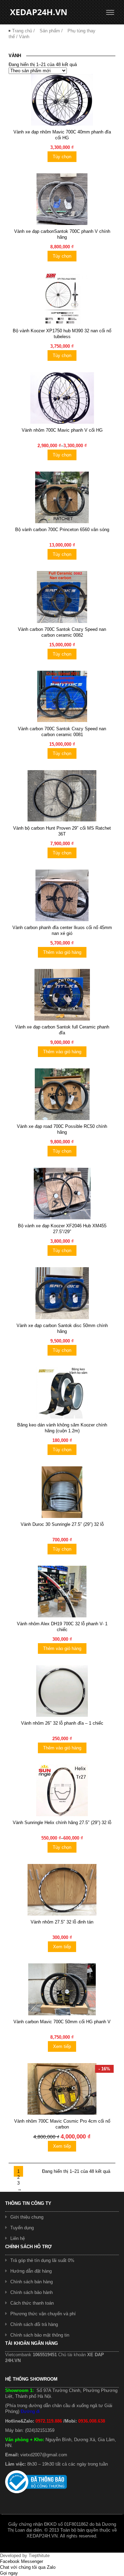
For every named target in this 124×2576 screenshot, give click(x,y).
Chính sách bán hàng (32, 2282)
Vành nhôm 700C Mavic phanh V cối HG (62, 430)
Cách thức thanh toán (32, 2303)
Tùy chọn (62, 157)
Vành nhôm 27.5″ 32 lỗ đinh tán (62, 1922)
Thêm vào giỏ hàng (62, 952)
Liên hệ (18, 2238)
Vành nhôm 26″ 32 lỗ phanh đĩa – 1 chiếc (62, 1723)
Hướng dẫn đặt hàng (31, 2271)
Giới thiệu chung (27, 2217)
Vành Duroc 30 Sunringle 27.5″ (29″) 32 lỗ (62, 1524)
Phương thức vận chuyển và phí (43, 2314)
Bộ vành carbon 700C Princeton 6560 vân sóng (62, 530)
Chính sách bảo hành (32, 2292)
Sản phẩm (50, 31)
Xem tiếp (62, 1947)
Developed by (25, 2556)
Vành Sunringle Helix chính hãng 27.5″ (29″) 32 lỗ (62, 1823)
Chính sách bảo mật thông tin (40, 2335)
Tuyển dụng (22, 2228)
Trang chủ (22, 31)
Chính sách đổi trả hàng (34, 2324)
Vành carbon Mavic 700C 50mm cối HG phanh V (62, 2022)
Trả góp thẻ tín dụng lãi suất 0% (42, 2260)
